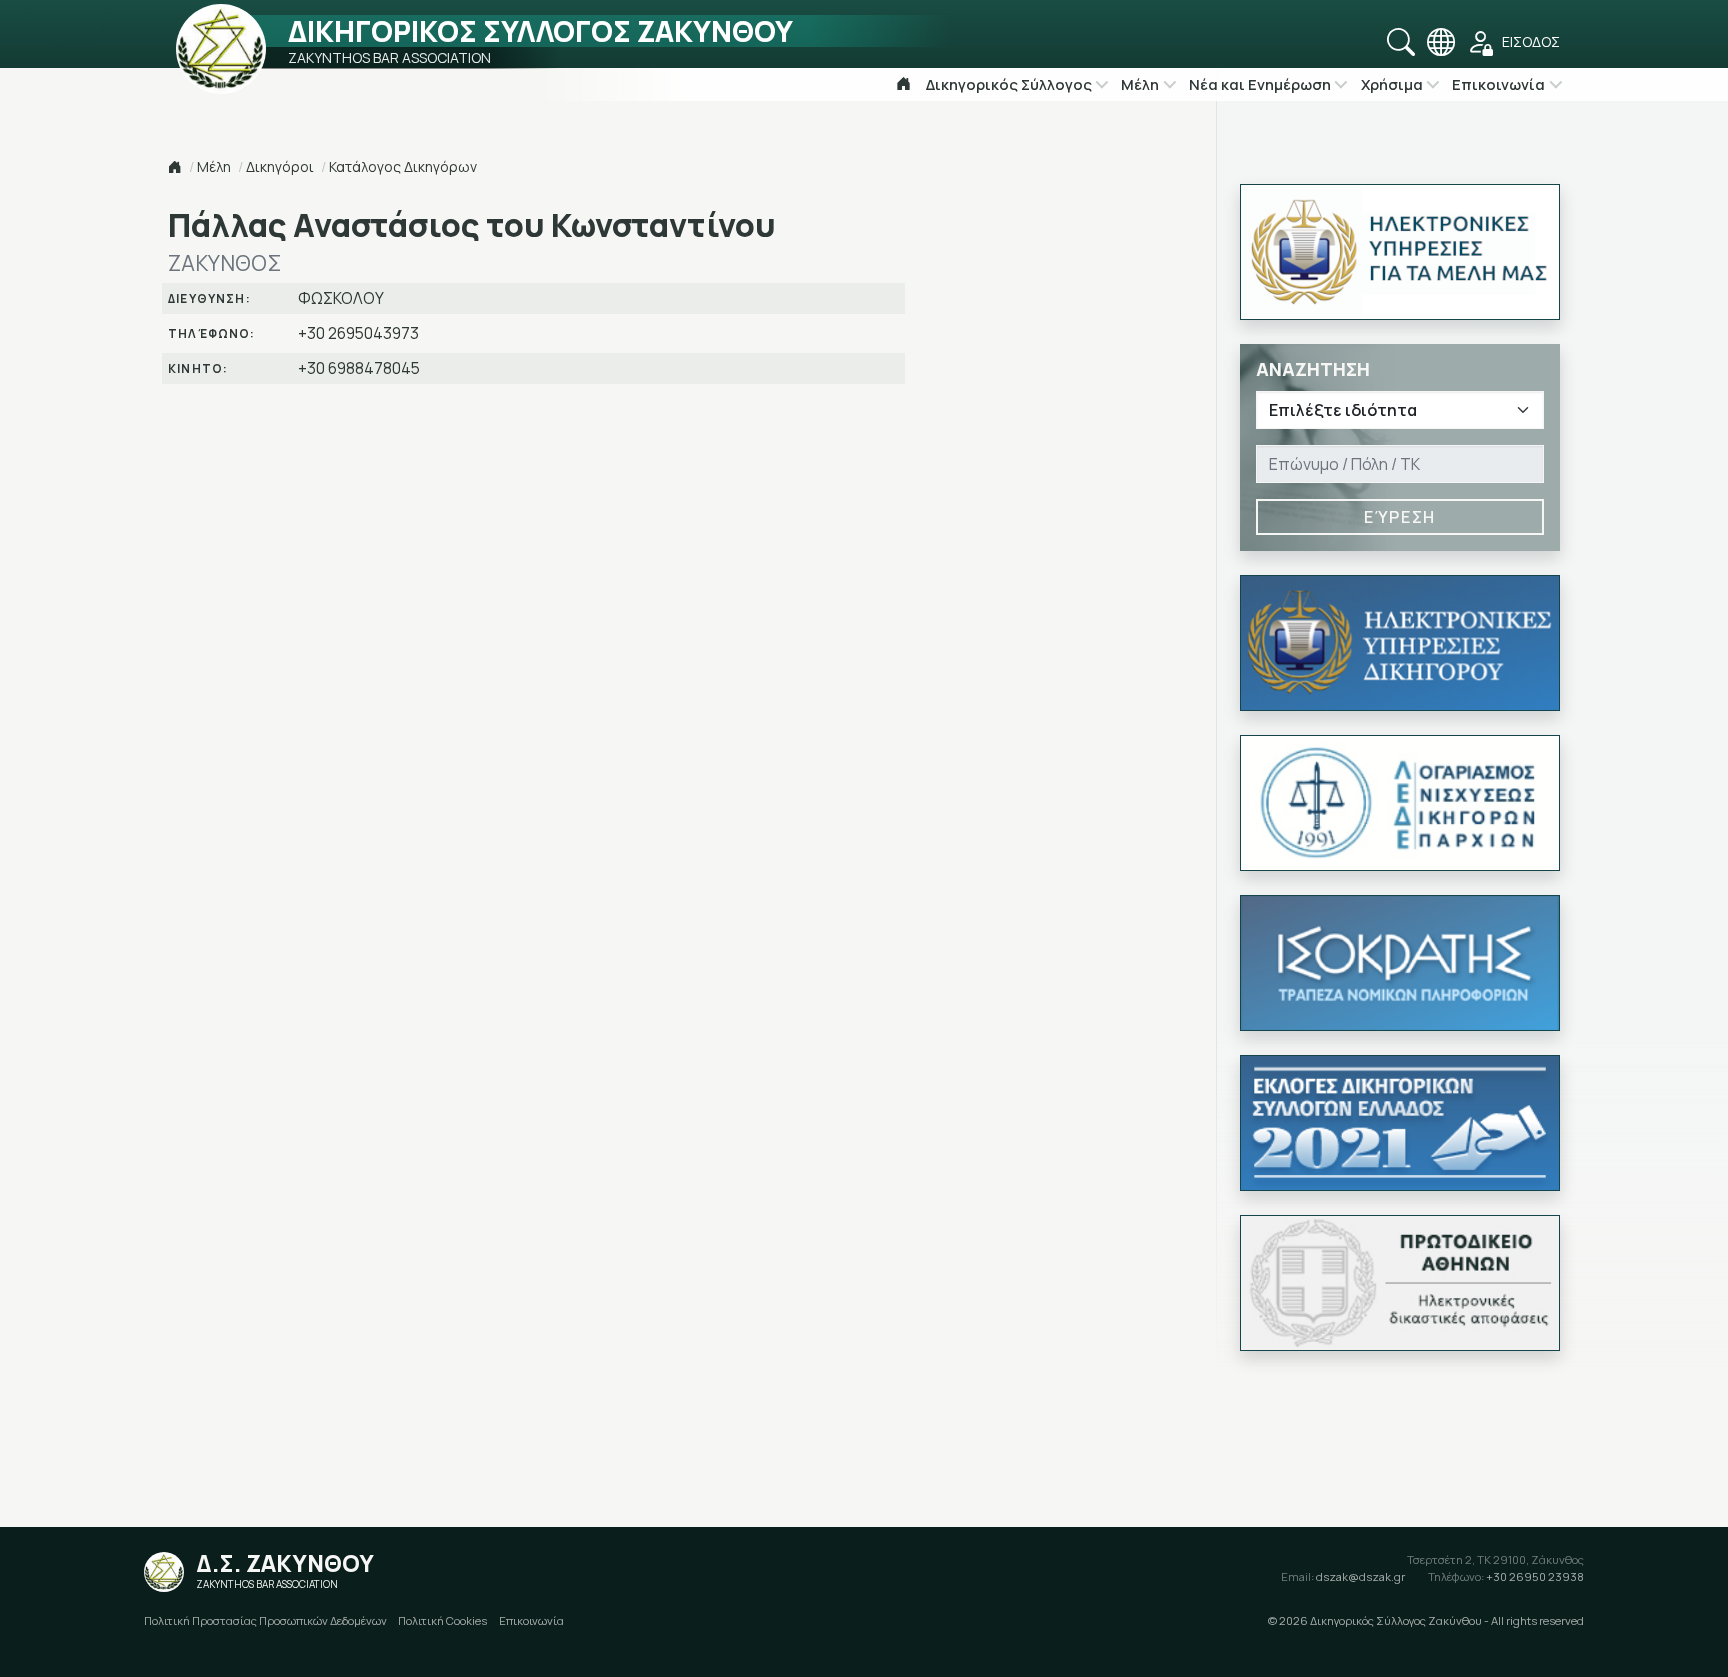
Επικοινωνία (531, 1620)
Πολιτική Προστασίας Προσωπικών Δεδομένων (265, 1620)
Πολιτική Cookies (442, 1620)
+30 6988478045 (359, 368)
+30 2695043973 (358, 333)
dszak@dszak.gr (1343, 1576)
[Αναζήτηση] (1401, 42)
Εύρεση (1400, 517)
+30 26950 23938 (1506, 1576)
